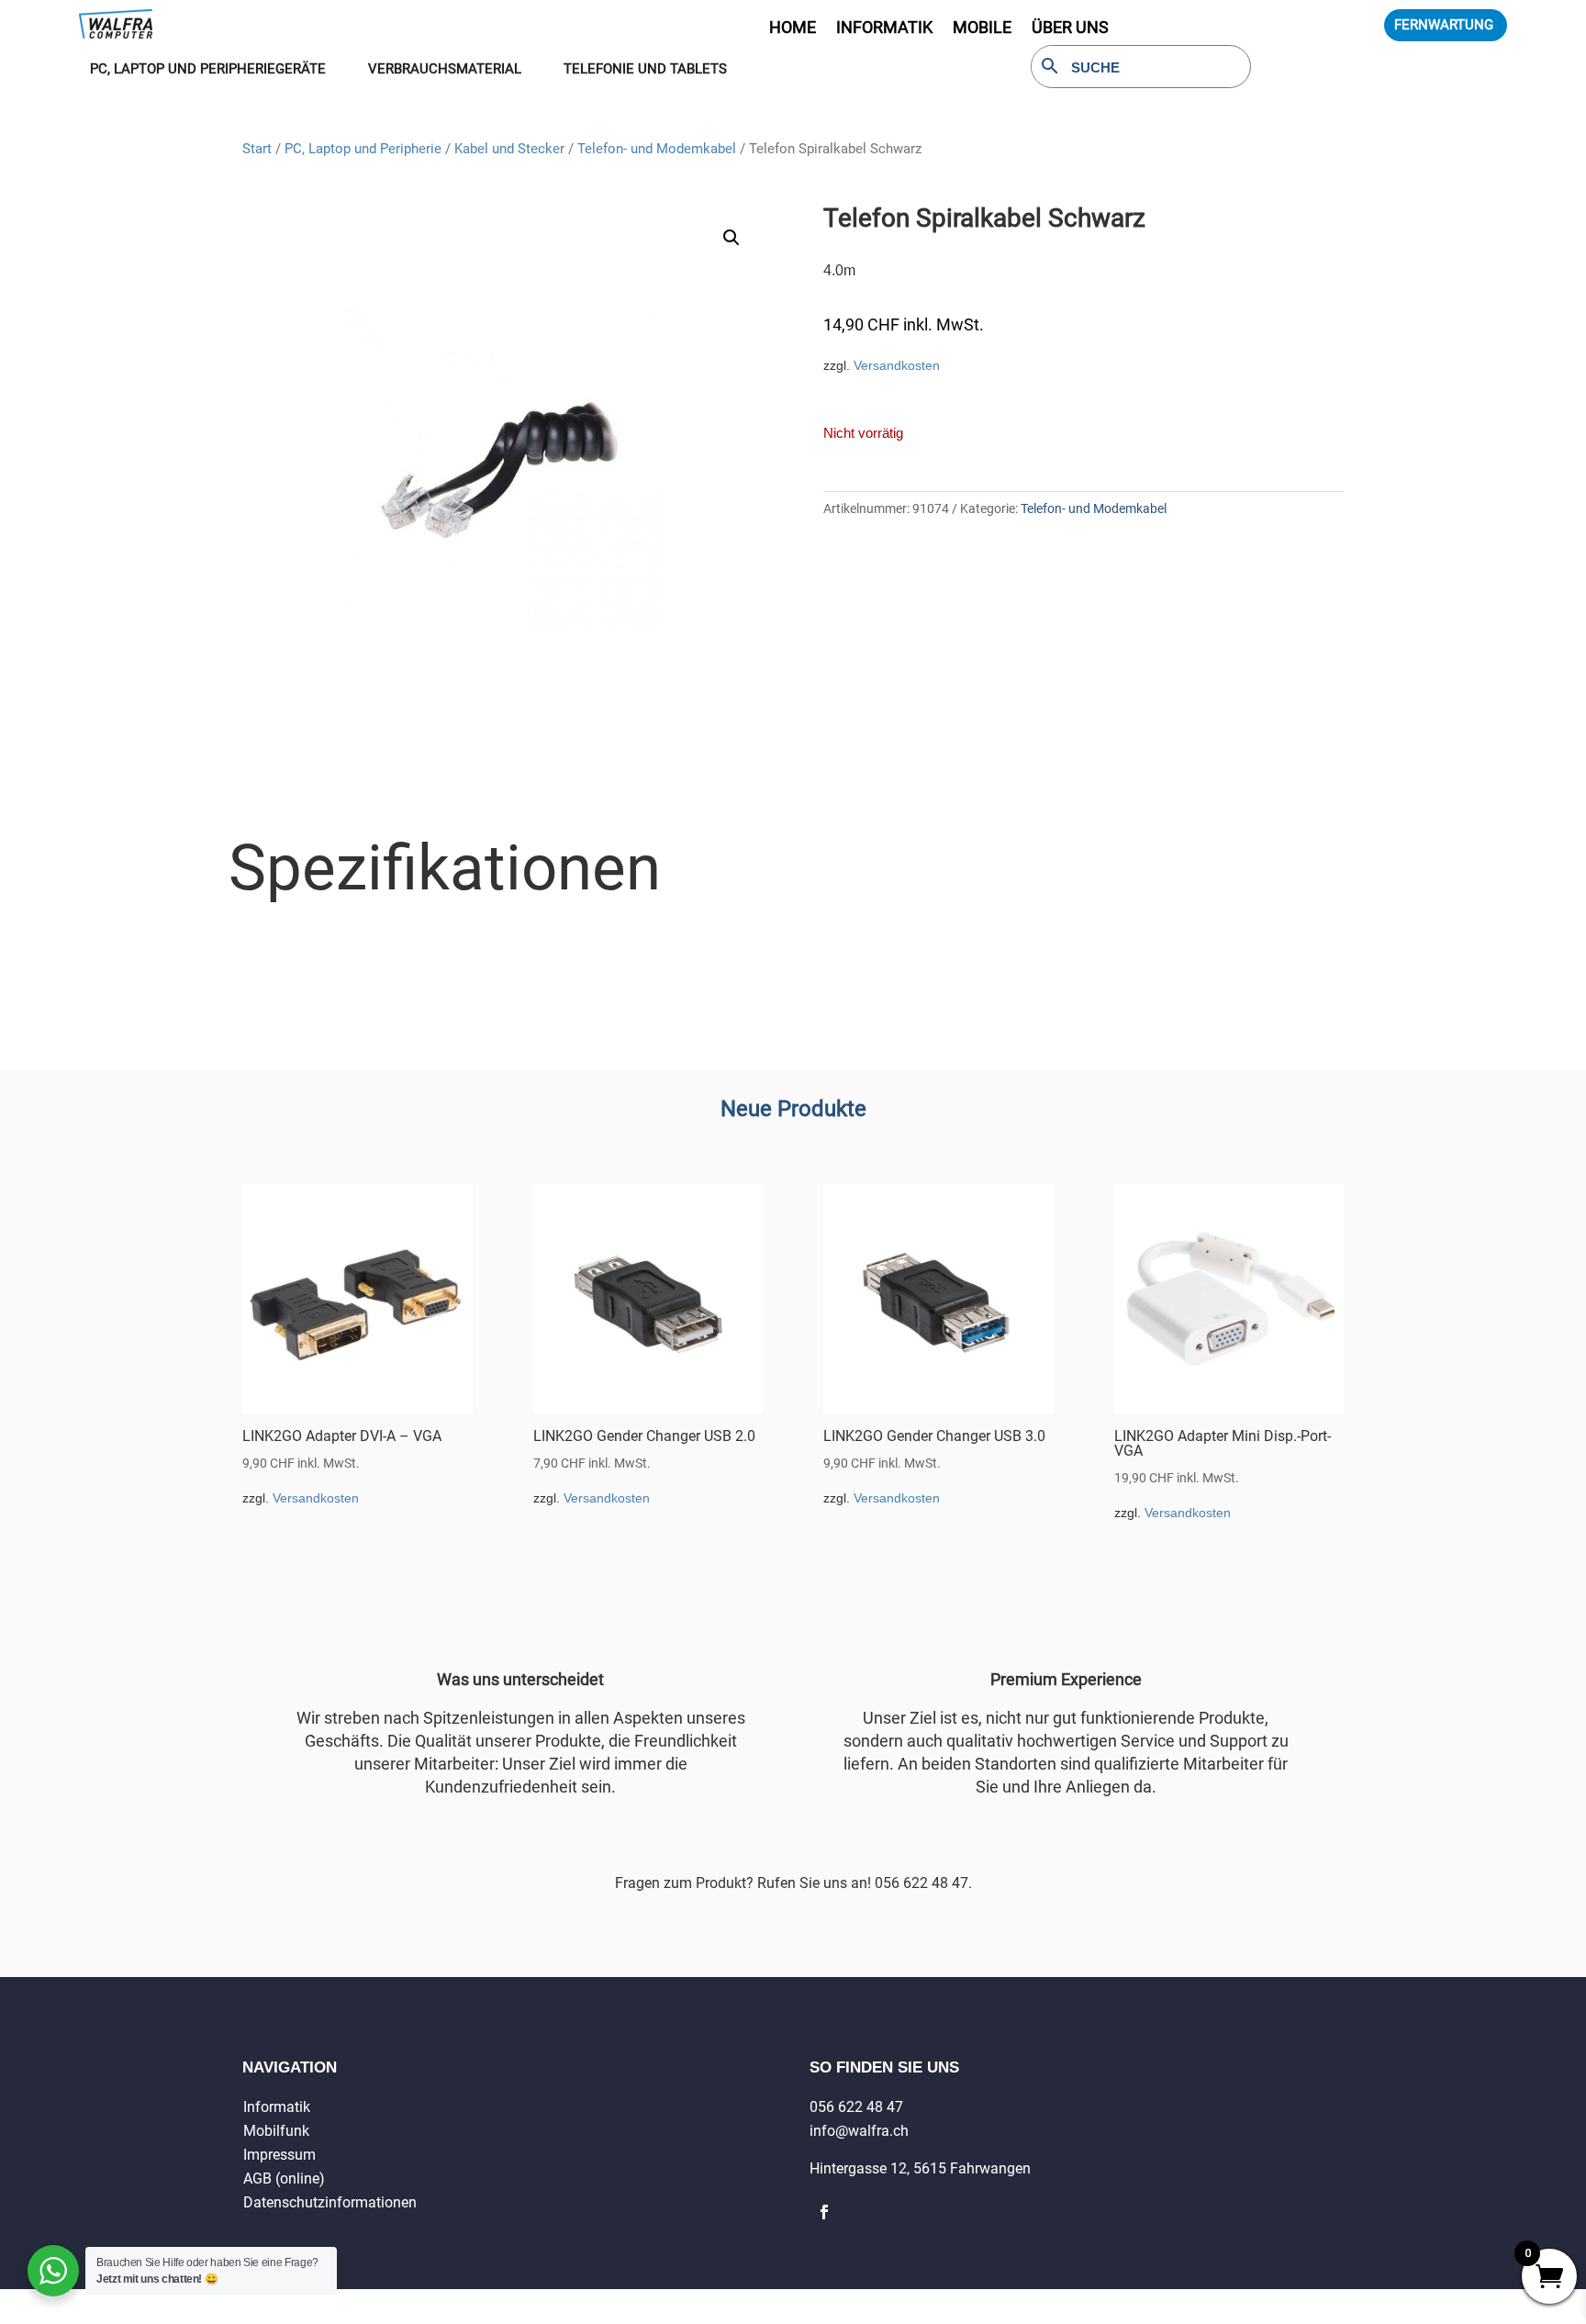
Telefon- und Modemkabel (657, 149)
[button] (732, 238)
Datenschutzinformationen (330, 2202)
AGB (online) (284, 2179)
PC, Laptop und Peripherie (363, 149)
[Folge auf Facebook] (824, 2212)
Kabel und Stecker (509, 149)
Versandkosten (897, 365)
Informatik (277, 2107)
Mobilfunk (276, 2131)
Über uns (1070, 29)
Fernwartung (1444, 25)
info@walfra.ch (859, 2131)
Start (257, 149)
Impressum (279, 2155)
